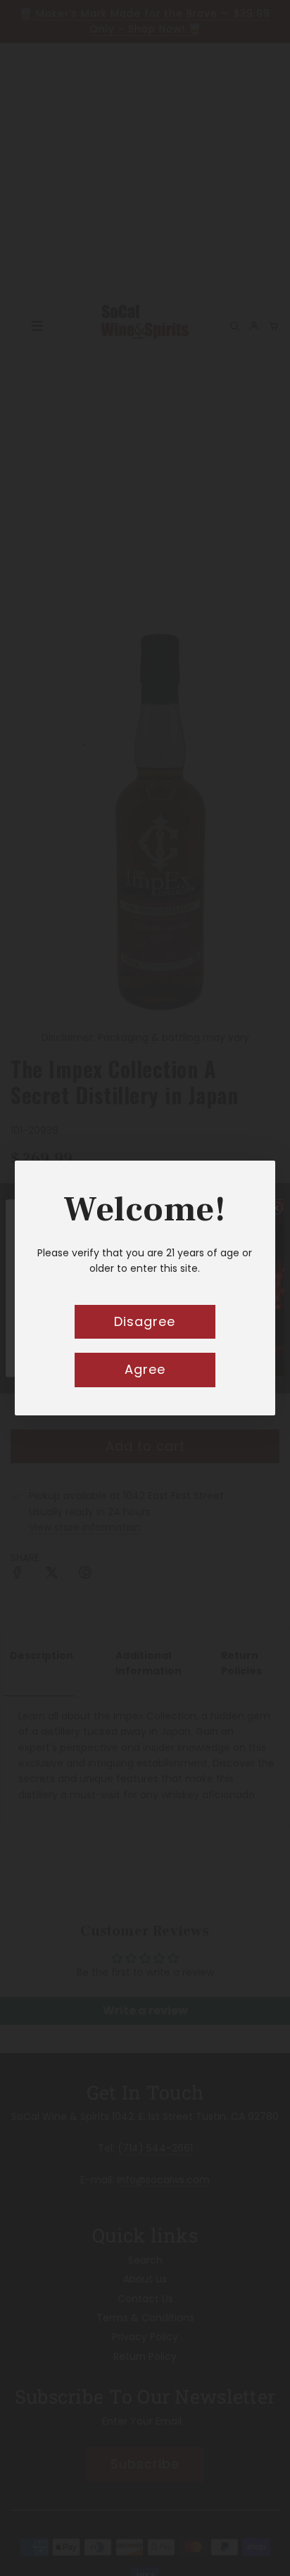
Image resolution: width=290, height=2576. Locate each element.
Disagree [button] (145, 1321)
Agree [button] (145, 1369)
